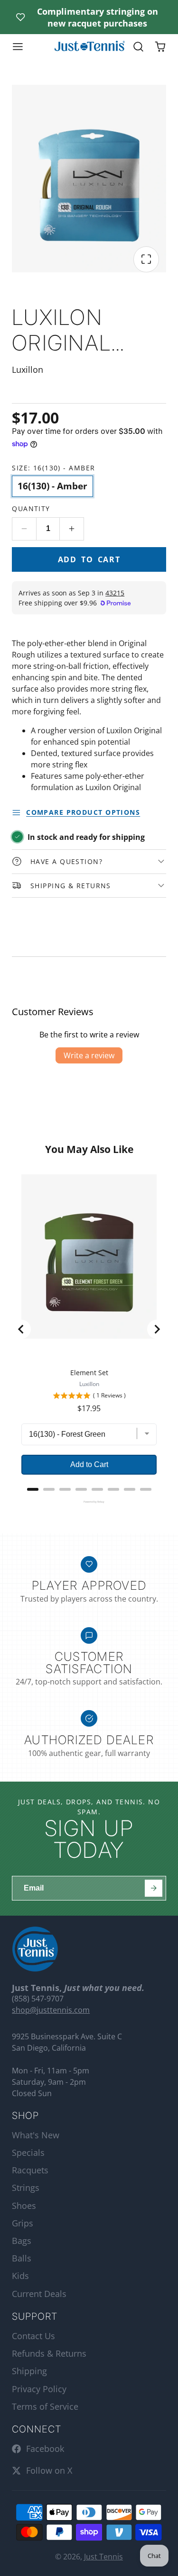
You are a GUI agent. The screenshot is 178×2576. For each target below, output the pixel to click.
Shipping (29, 2371)
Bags (22, 2241)
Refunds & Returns (49, 2353)
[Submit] (154, 1888)
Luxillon (89, 1384)
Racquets (30, 2170)
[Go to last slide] (21, 1329)
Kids (20, 2276)
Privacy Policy (39, 2389)
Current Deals (39, 2294)
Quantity (31, 509)
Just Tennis (103, 2557)
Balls (22, 2258)
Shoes (24, 2206)
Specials (28, 2153)
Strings (26, 2188)
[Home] (89, 47)
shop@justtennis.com (51, 2010)
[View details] (35, 1949)
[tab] (33, 1489)
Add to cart (89, 559)
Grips (23, 2223)
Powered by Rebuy (89, 1502)
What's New (36, 2135)
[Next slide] (157, 1329)
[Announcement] (89, 17)
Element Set (89, 1373)
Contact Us (33, 2336)
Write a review (89, 1055)
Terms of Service (45, 2406)
